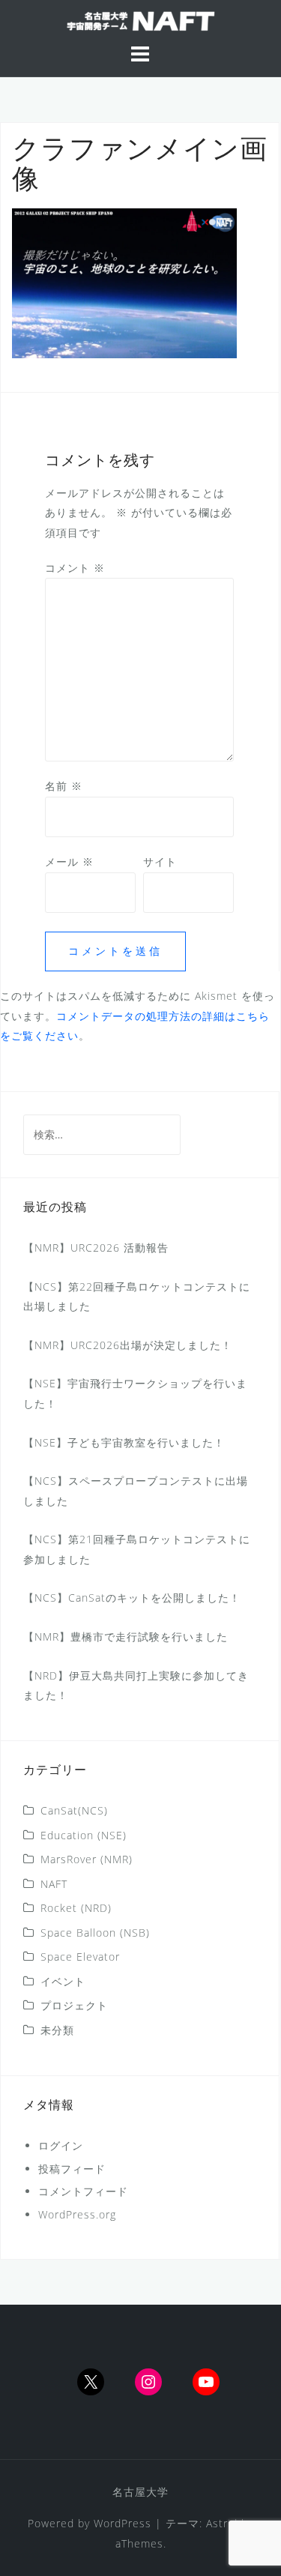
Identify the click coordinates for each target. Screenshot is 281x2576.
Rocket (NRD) (76, 1908)
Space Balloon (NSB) (95, 1933)
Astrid (222, 2523)
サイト (160, 862)
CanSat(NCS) (74, 1810)
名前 (64, 786)
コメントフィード (83, 2191)
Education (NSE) (84, 1835)
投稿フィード (72, 2169)
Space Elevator (80, 1957)
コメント (75, 568)
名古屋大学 (140, 2492)
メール (69, 862)
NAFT (54, 1884)
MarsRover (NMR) (87, 1859)
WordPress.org (77, 2214)
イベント (63, 1981)
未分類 (57, 2030)
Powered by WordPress (90, 2523)
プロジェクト (74, 2005)
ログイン (61, 2145)
